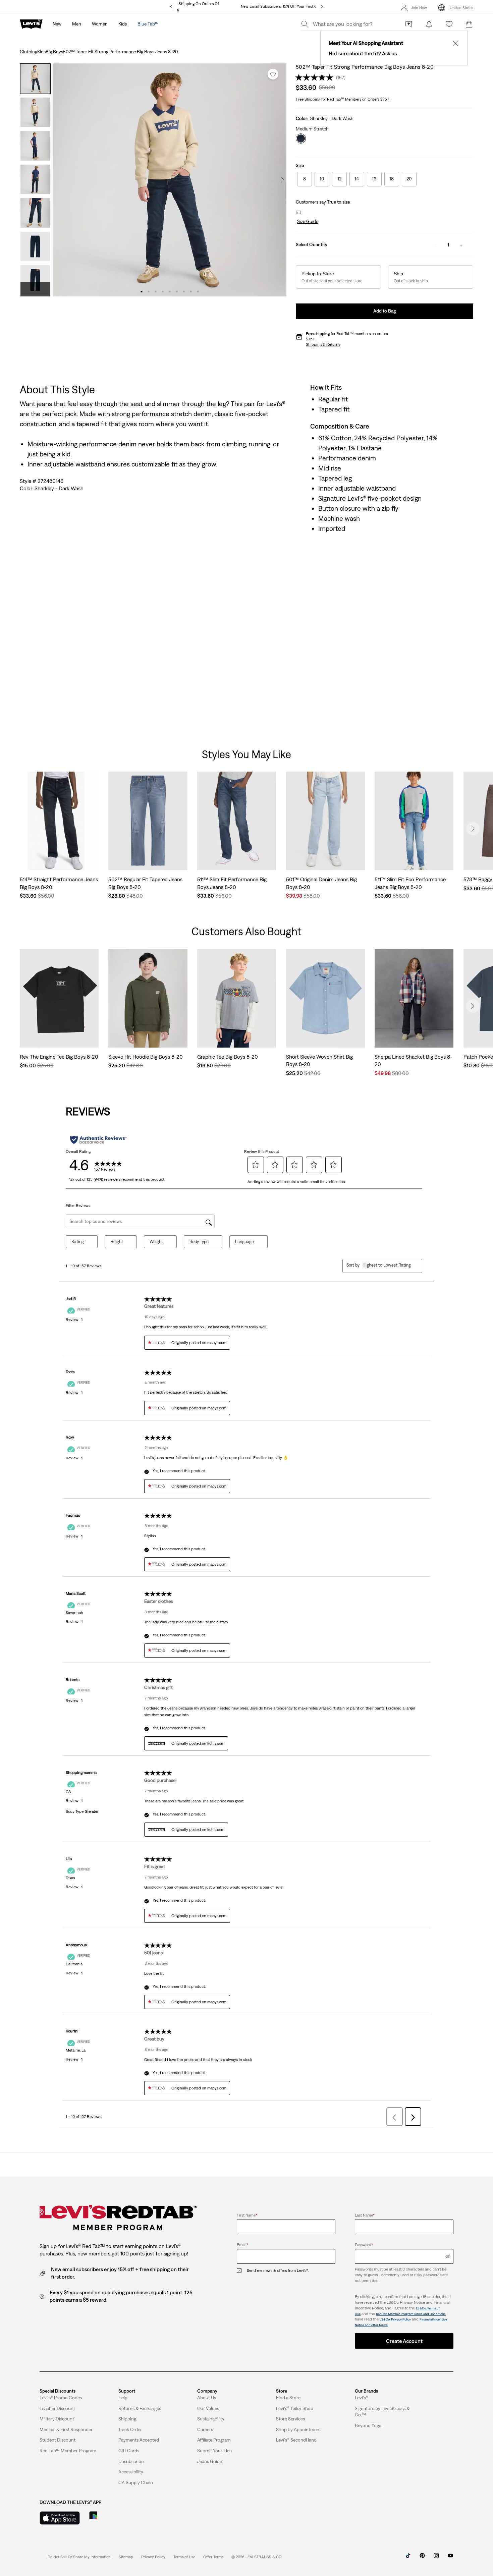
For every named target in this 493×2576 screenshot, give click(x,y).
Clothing (29, 52)
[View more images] (35, 289)
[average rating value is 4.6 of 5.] (316, 77)
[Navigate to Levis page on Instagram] (436, 2558)
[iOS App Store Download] (60, 2518)
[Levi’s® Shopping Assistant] (409, 24)
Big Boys (54, 52)
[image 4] (163, 292)
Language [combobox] (244, 1242)
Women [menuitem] (100, 24)
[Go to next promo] (322, 7)
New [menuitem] (57, 24)
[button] (307, 222)
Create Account (404, 2341)
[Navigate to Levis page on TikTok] (408, 2558)
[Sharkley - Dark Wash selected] (301, 138)
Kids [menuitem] (123, 24)
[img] (448, 2256)
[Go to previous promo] (171, 7)
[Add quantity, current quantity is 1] (461, 245)
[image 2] (149, 292)
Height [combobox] (117, 1242)
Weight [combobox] (156, 1242)
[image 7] (184, 292)
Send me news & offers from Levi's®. (278, 2271)
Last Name (365, 2215)
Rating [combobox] (78, 1242)
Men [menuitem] (77, 24)
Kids (41, 52)
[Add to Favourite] (273, 74)
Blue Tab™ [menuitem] (148, 24)
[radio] (305, 179)
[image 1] (142, 292)
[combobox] (387, 1265)
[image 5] (170, 292)
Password (364, 2245)
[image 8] (191, 292)
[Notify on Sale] (429, 24)
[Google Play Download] (112, 2518)
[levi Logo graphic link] (31, 23)
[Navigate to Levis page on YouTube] (450, 2558)
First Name (247, 2215)
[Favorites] (449, 24)
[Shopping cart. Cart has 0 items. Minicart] (469, 24)
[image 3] (156, 292)
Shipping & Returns (323, 344)
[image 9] (198, 292)
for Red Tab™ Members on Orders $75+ (343, 99)
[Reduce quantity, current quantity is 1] (435, 245)
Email (242, 2245)
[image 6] (177, 292)
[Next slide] (473, 829)
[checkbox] (242, 2271)
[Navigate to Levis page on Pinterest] (422, 2558)
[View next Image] (282, 180)
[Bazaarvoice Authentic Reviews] (98, 1140)
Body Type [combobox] (199, 1242)
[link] (126, 2557)
